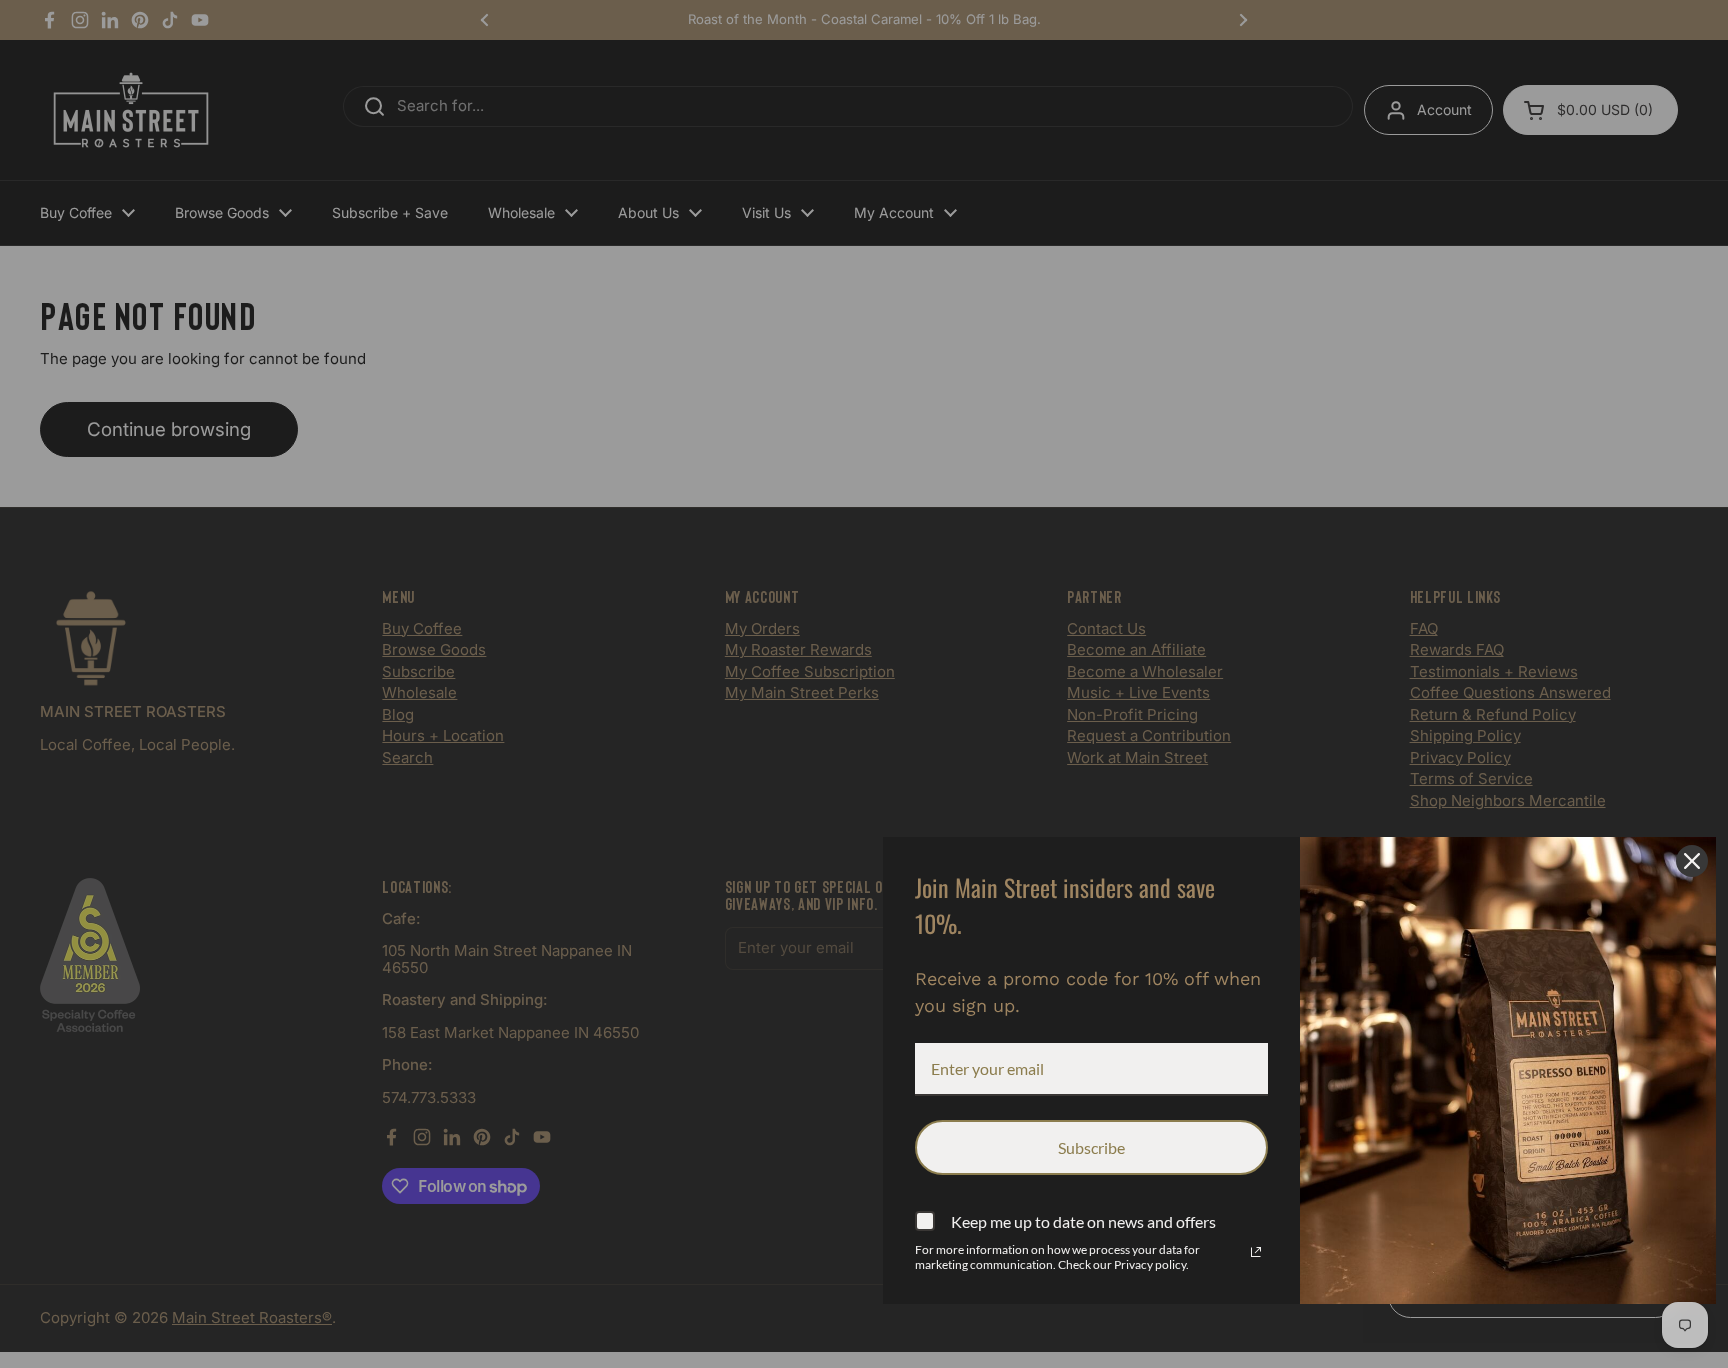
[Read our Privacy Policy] (1256, 1252)
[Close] (1692, 861)
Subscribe (1091, 1147)
